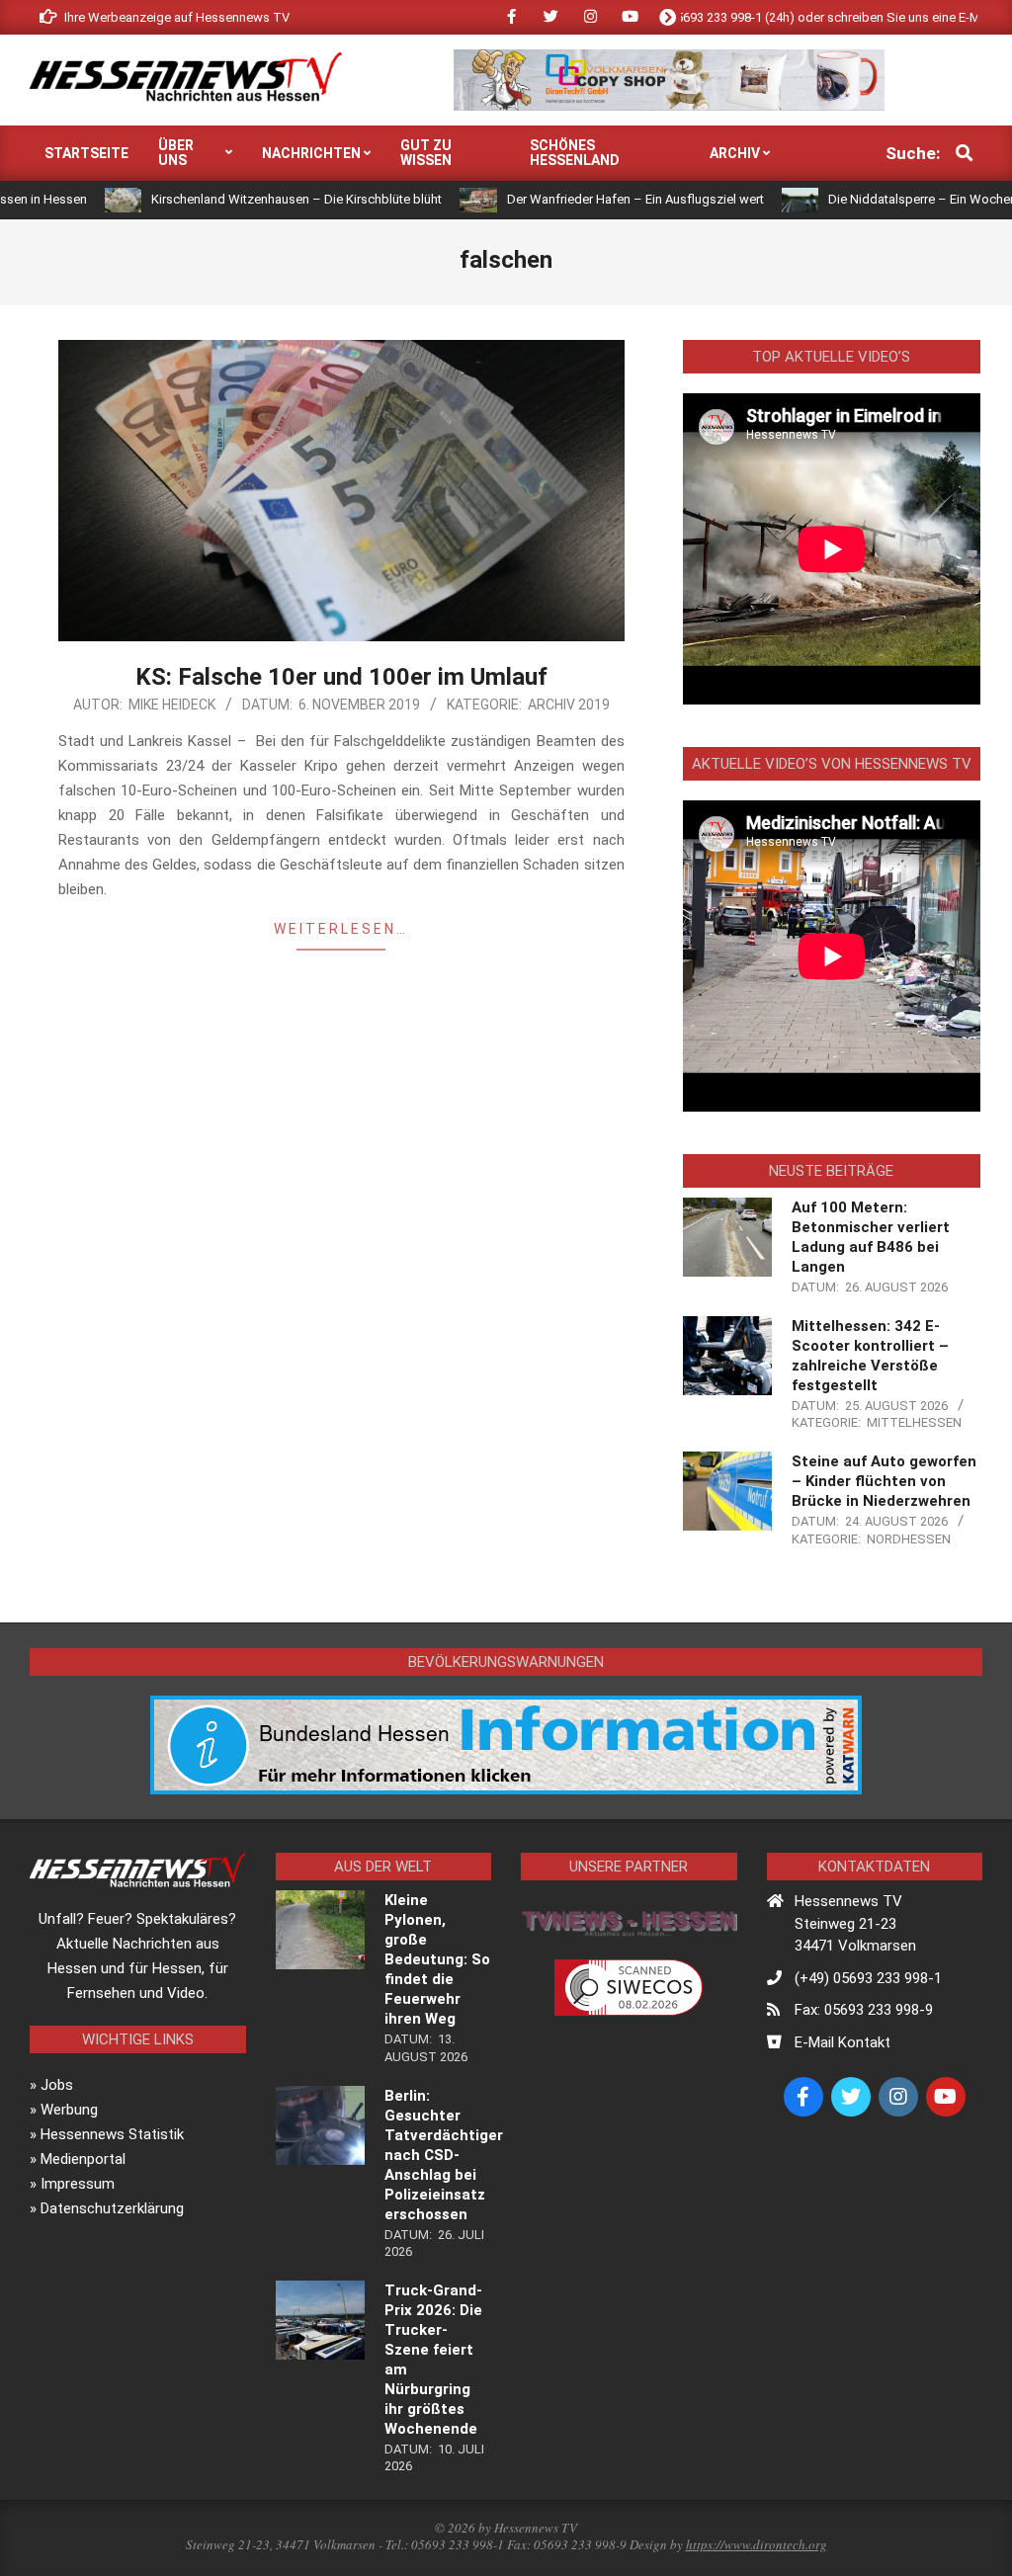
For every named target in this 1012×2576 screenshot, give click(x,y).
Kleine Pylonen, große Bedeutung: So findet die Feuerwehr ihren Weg (437, 1959)
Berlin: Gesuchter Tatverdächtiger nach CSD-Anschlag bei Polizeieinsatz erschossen (444, 2155)
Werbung (69, 2110)
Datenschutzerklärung (112, 2208)
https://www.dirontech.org (757, 2544)
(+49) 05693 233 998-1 (868, 1978)
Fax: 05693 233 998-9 (864, 2010)
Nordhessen (909, 1539)
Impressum (78, 2184)
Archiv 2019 (569, 705)
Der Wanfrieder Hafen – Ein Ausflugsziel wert (570, 199)
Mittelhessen (914, 1422)
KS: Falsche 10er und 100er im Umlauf (341, 677)
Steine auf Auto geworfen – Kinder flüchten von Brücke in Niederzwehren (884, 1481)
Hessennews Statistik (112, 2134)
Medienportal (83, 2159)
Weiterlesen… (341, 929)
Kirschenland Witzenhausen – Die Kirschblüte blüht (231, 199)
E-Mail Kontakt (843, 2042)
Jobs (57, 2085)
